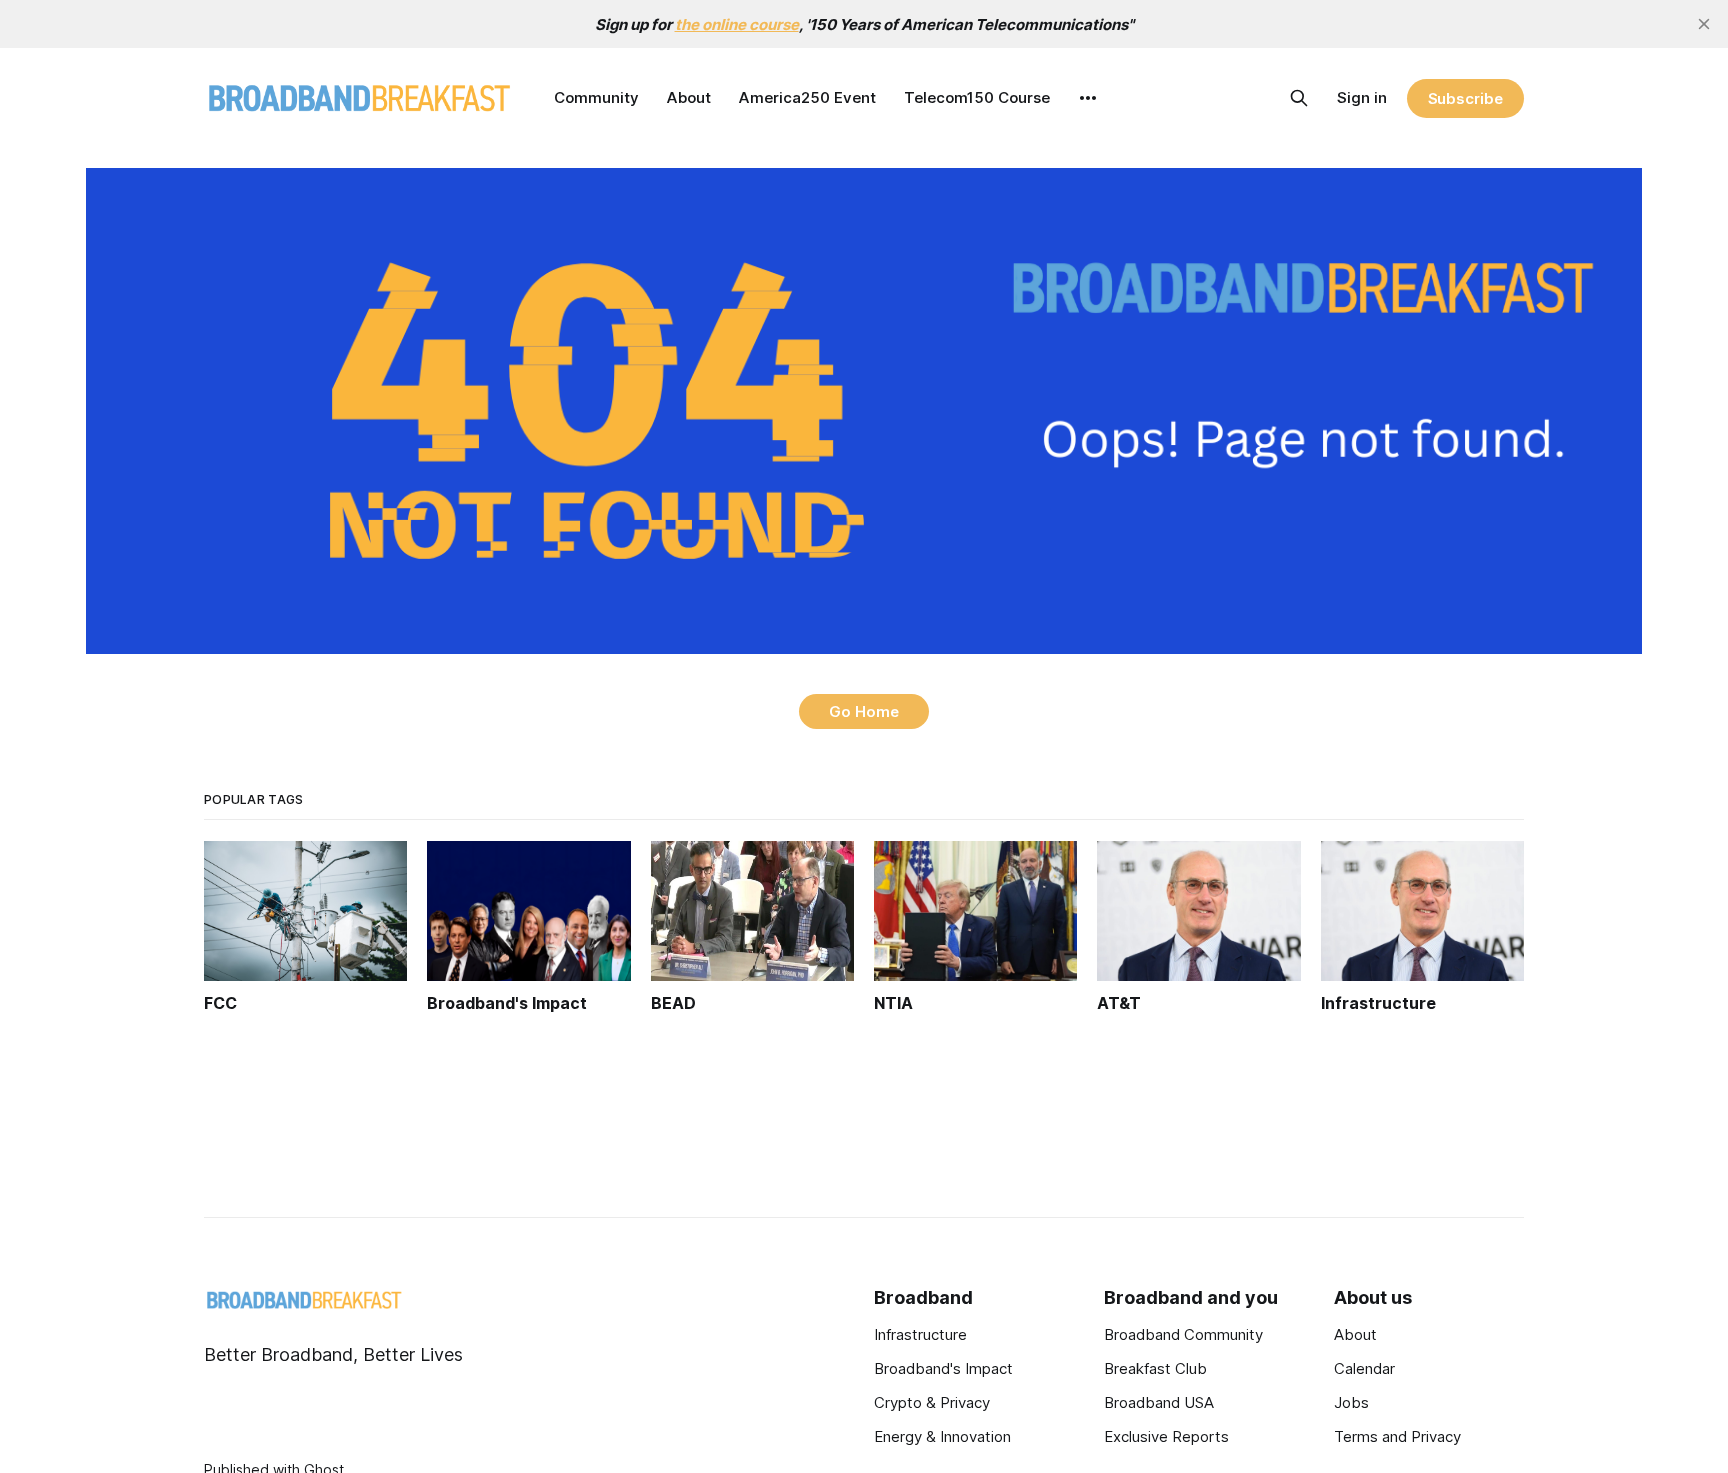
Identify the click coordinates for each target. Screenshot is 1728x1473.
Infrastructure (920, 1334)
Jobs (1351, 1402)
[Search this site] (1299, 98)
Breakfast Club (1155, 1368)
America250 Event (807, 97)
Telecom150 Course (977, 97)
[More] (1088, 98)
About (689, 97)
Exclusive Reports (1166, 1436)
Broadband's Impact (943, 1368)
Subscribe (1465, 98)
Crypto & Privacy (932, 1402)
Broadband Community (1183, 1334)
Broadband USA (1159, 1402)
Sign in (1362, 97)
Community (596, 97)
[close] (1704, 24)
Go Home (864, 711)
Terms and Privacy (1397, 1436)
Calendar (1364, 1368)
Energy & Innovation (942, 1436)
